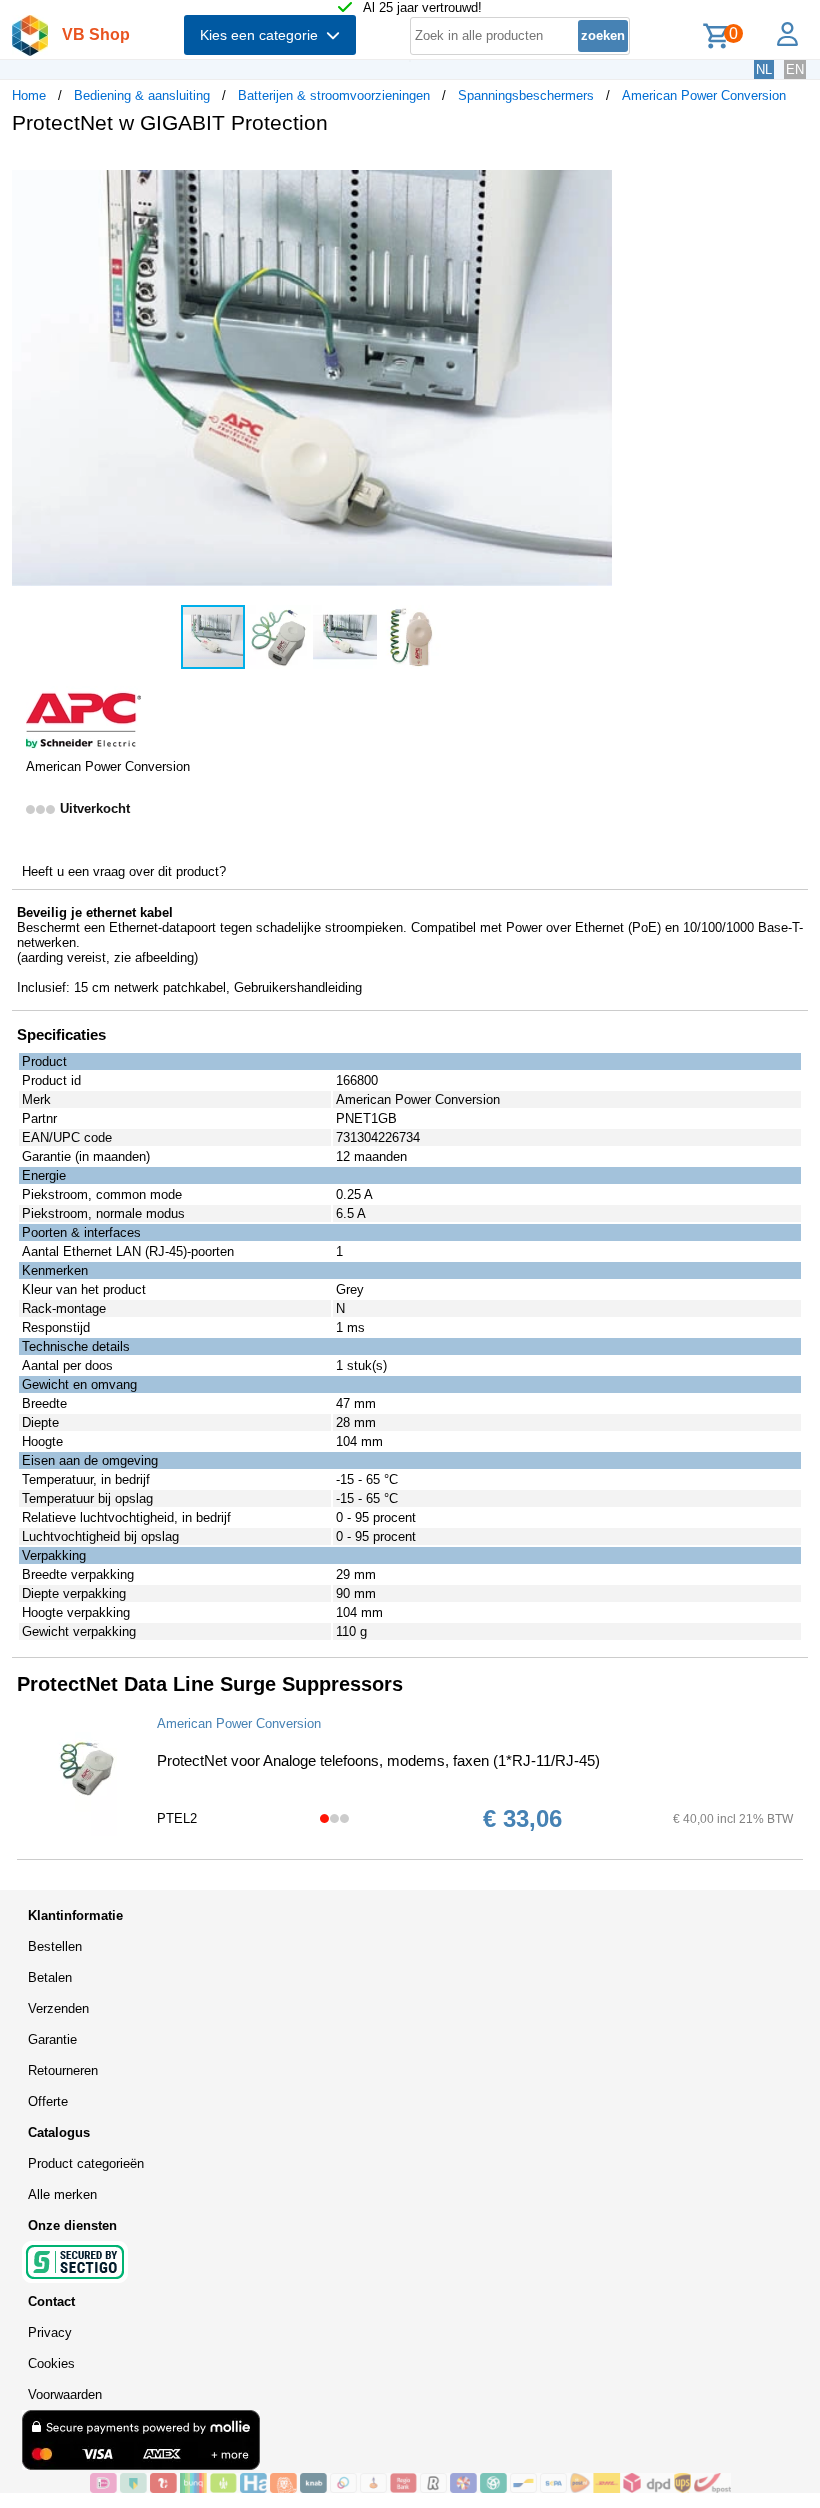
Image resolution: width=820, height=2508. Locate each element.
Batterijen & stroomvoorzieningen (334, 95)
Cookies (51, 2363)
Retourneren (63, 2070)
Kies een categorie (263, 35)
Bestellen (55, 1946)
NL (764, 69)
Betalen (50, 1977)
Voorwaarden (65, 2394)
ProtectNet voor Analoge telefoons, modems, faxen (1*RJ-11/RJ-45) (378, 1760)
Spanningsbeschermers (526, 95)
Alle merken (62, 2194)
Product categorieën (86, 2163)
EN (795, 69)
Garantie (52, 2039)
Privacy (50, 2332)
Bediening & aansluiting (142, 95)
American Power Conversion (704, 95)
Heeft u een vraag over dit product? (124, 871)
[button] (594, 171)
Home (29, 95)
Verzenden (58, 2008)
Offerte (48, 2101)
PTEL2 (177, 1818)
